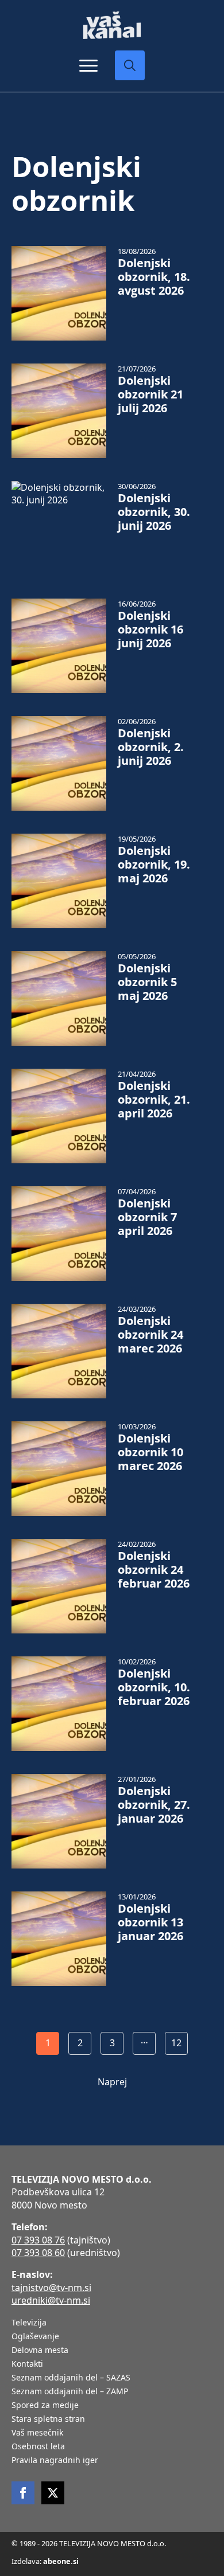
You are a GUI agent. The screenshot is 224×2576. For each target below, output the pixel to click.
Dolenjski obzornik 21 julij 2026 (150, 394)
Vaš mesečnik (37, 2433)
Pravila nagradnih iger (55, 2461)
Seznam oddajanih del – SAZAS (71, 2378)
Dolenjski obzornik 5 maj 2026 (147, 982)
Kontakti (27, 2364)
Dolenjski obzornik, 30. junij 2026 (154, 512)
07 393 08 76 (38, 2240)
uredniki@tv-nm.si (51, 2300)
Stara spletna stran (48, 2419)
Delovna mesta (40, 2351)
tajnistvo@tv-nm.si (51, 2288)
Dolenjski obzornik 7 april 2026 (147, 1217)
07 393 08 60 (38, 2253)
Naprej (112, 2082)
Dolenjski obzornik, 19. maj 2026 (154, 865)
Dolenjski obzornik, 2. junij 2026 (151, 747)
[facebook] (23, 2493)
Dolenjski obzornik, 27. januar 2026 (154, 1805)
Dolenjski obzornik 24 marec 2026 (150, 1335)
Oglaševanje (35, 2337)
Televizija (29, 2323)
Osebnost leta (38, 2447)
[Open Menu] (88, 65)
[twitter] (53, 2493)
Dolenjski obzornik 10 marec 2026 (150, 1452)
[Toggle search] (130, 65)
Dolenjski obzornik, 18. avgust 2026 (154, 277)
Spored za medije (45, 2406)
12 (176, 2043)
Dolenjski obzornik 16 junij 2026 (150, 630)
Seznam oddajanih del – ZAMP (70, 2392)
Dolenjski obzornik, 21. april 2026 (154, 1100)
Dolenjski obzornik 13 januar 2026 (150, 1922)
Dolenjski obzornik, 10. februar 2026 (154, 1687)
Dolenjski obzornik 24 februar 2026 (154, 1570)
